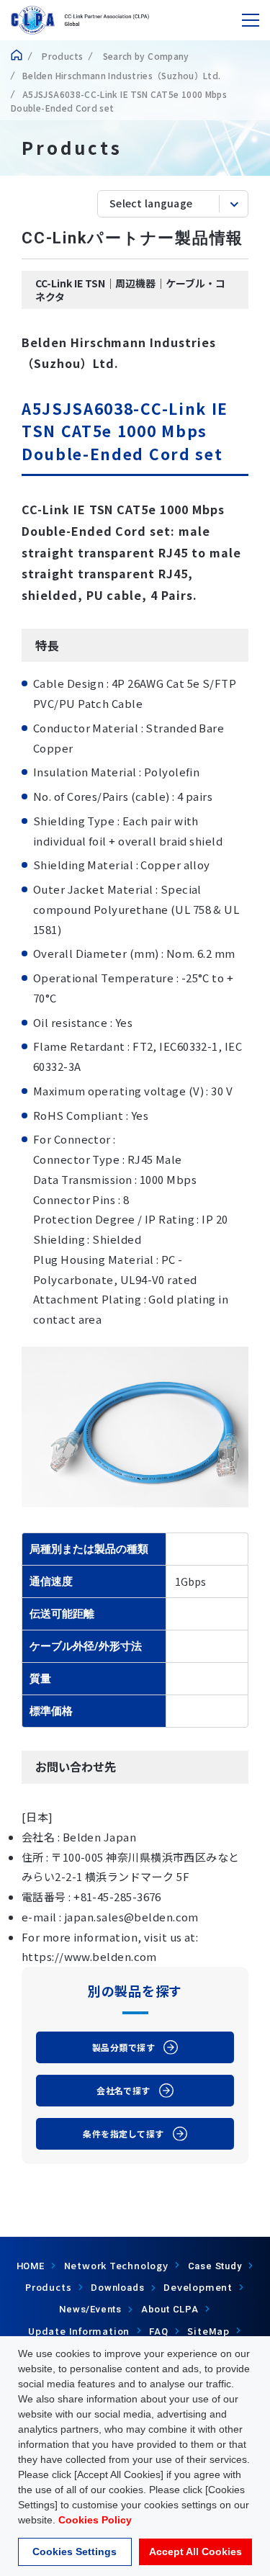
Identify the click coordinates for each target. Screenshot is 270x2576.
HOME (31, 2266)
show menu (251, 20)
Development (198, 2287)
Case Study (215, 2266)
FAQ (158, 2332)
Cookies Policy (95, 2520)
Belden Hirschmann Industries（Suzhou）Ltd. (121, 75)
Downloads (117, 2288)
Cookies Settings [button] (75, 2552)
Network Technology (116, 2265)
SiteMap (208, 2331)
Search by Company (144, 56)
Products (61, 56)
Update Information (79, 2331)
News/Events (90, 2309)
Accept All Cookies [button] (195, 2552)
